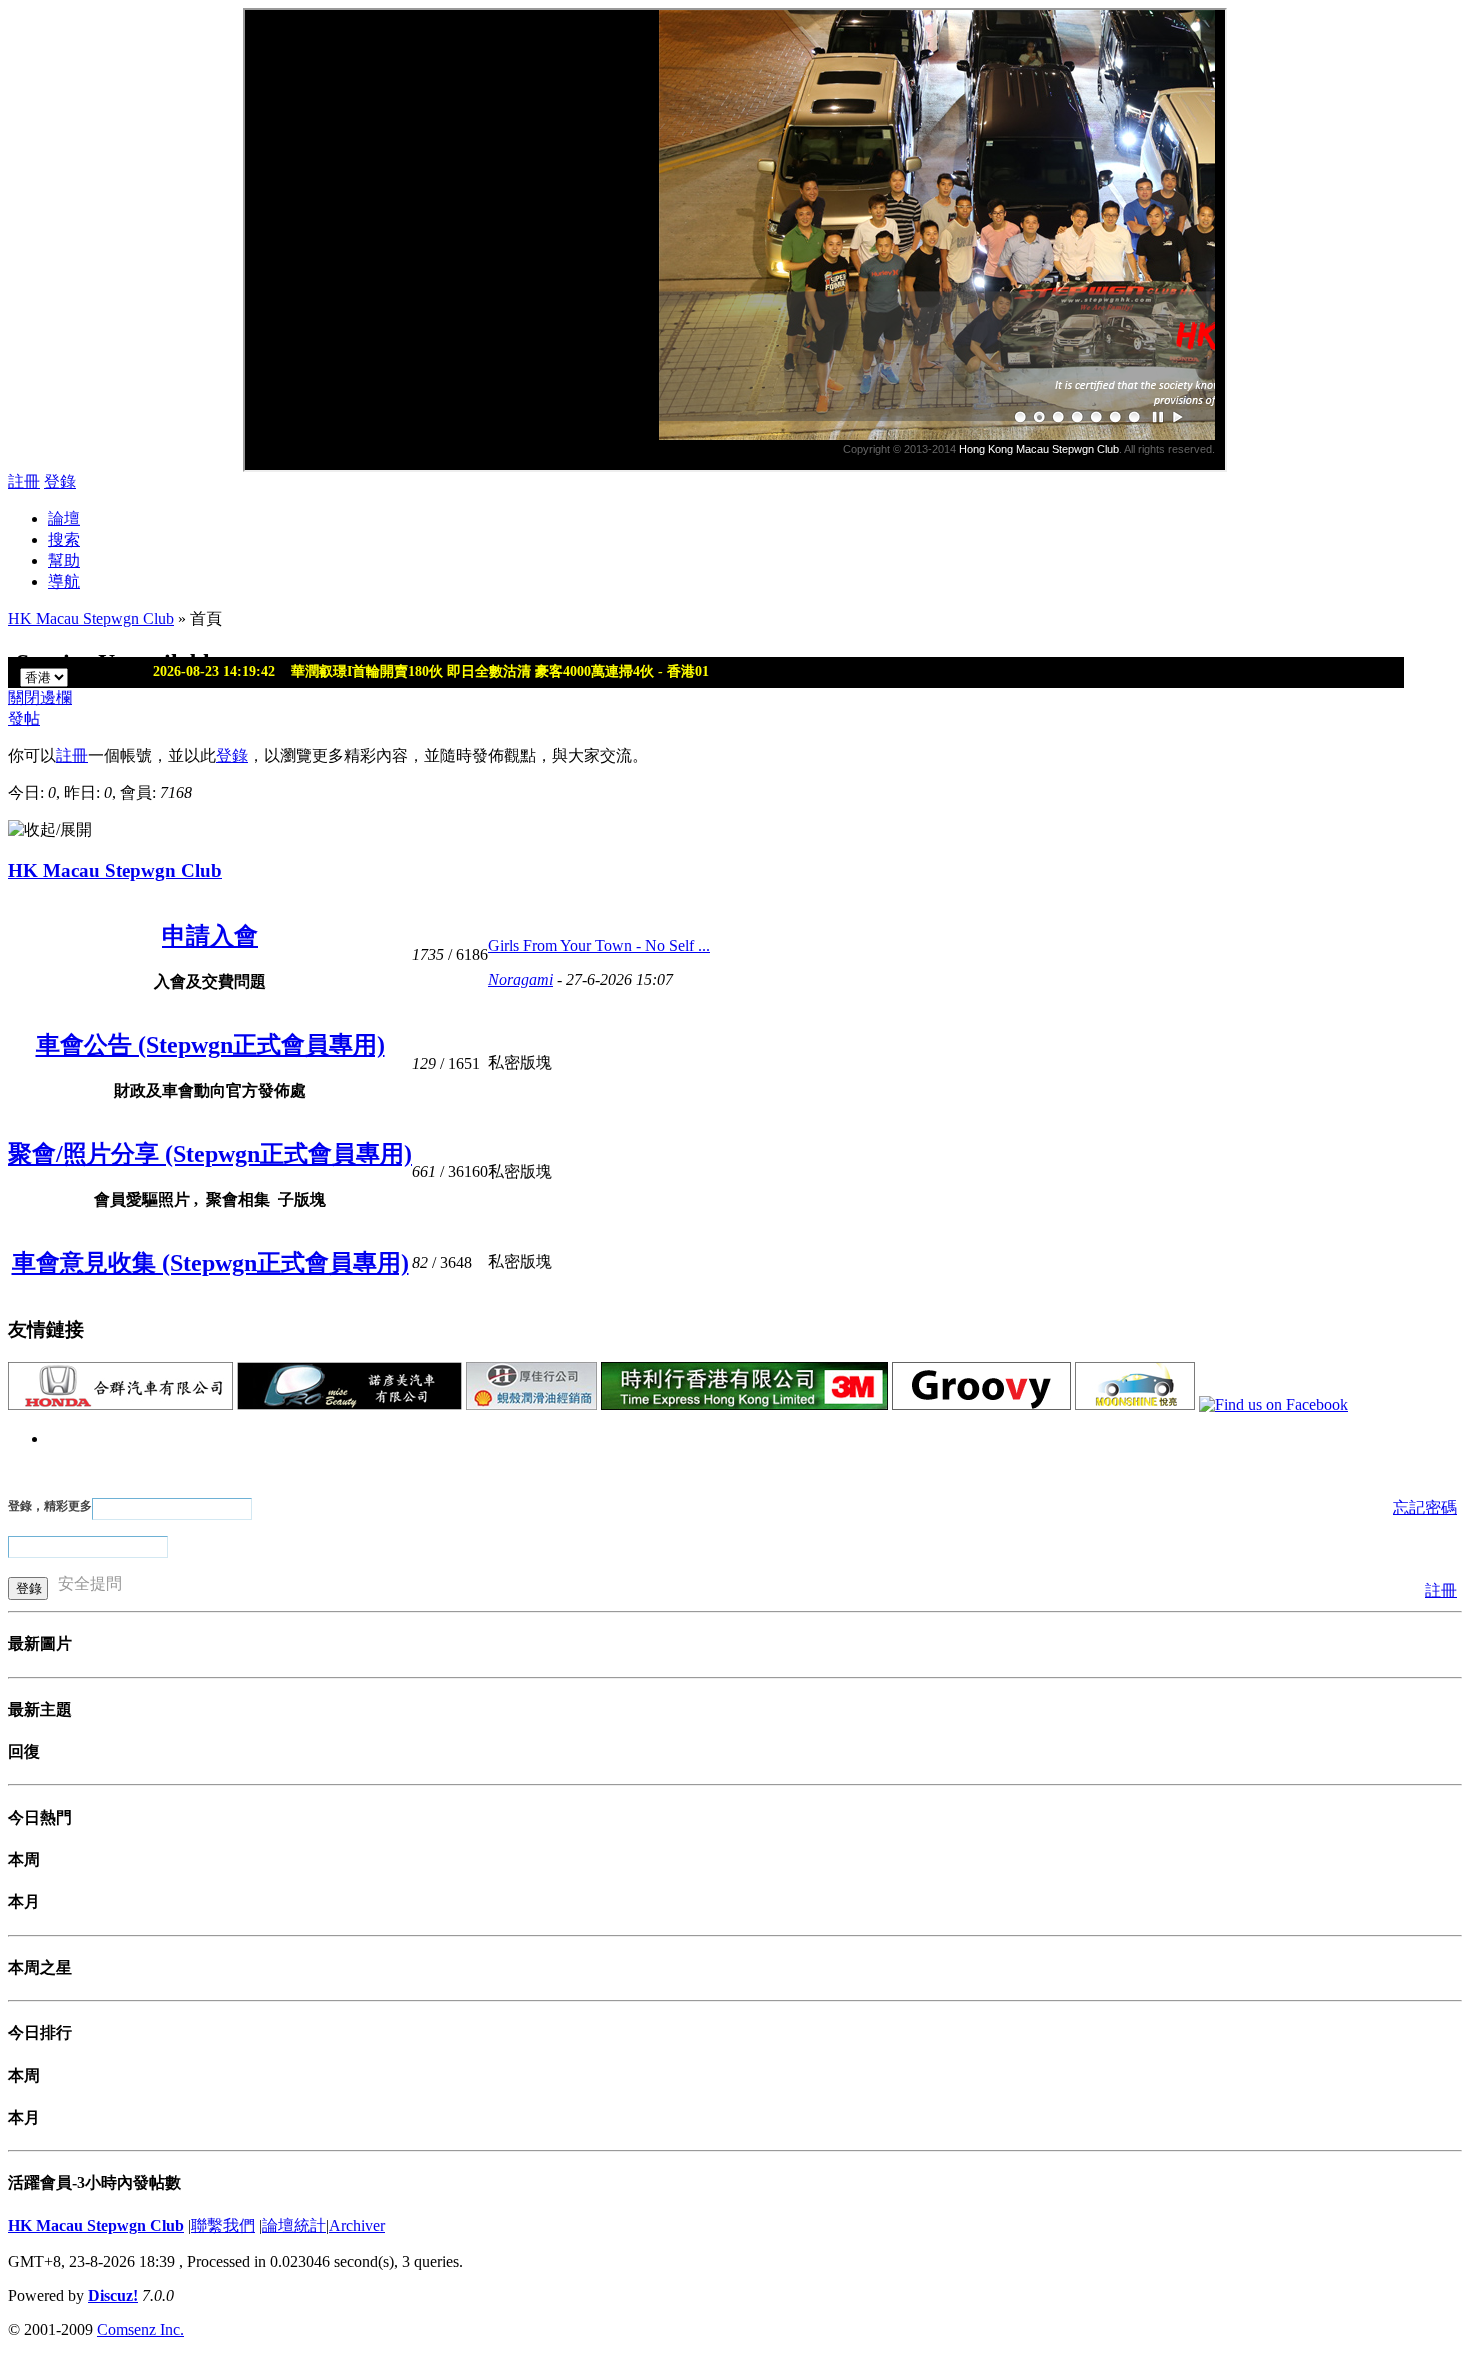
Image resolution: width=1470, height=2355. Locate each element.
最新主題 (40, 1709)
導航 (64, 581)
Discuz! (113, 2295)
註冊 (24, 481)
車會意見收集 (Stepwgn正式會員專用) (210, 1263)
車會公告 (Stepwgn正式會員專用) (210, 1045)
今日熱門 (40, 1817)
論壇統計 (294, 2225)
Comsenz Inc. (140, 2329)
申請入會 (210, 936)
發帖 (24, 718)
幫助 (64, 560)
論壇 (64, 518)
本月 (24, 1901)
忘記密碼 (1425, 1507)
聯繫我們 (223, 2225)
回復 (24, 1751)
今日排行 (40, 2032)
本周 (24, 1859)
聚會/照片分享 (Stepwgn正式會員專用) (210, 1154)
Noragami (520, 979)
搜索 (64, 539)
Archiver (357, 2225)
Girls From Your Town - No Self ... (599, 945)
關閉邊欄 (40, 697)
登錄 (60, 481)
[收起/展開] (50, 830)
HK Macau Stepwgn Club (91, 618)
